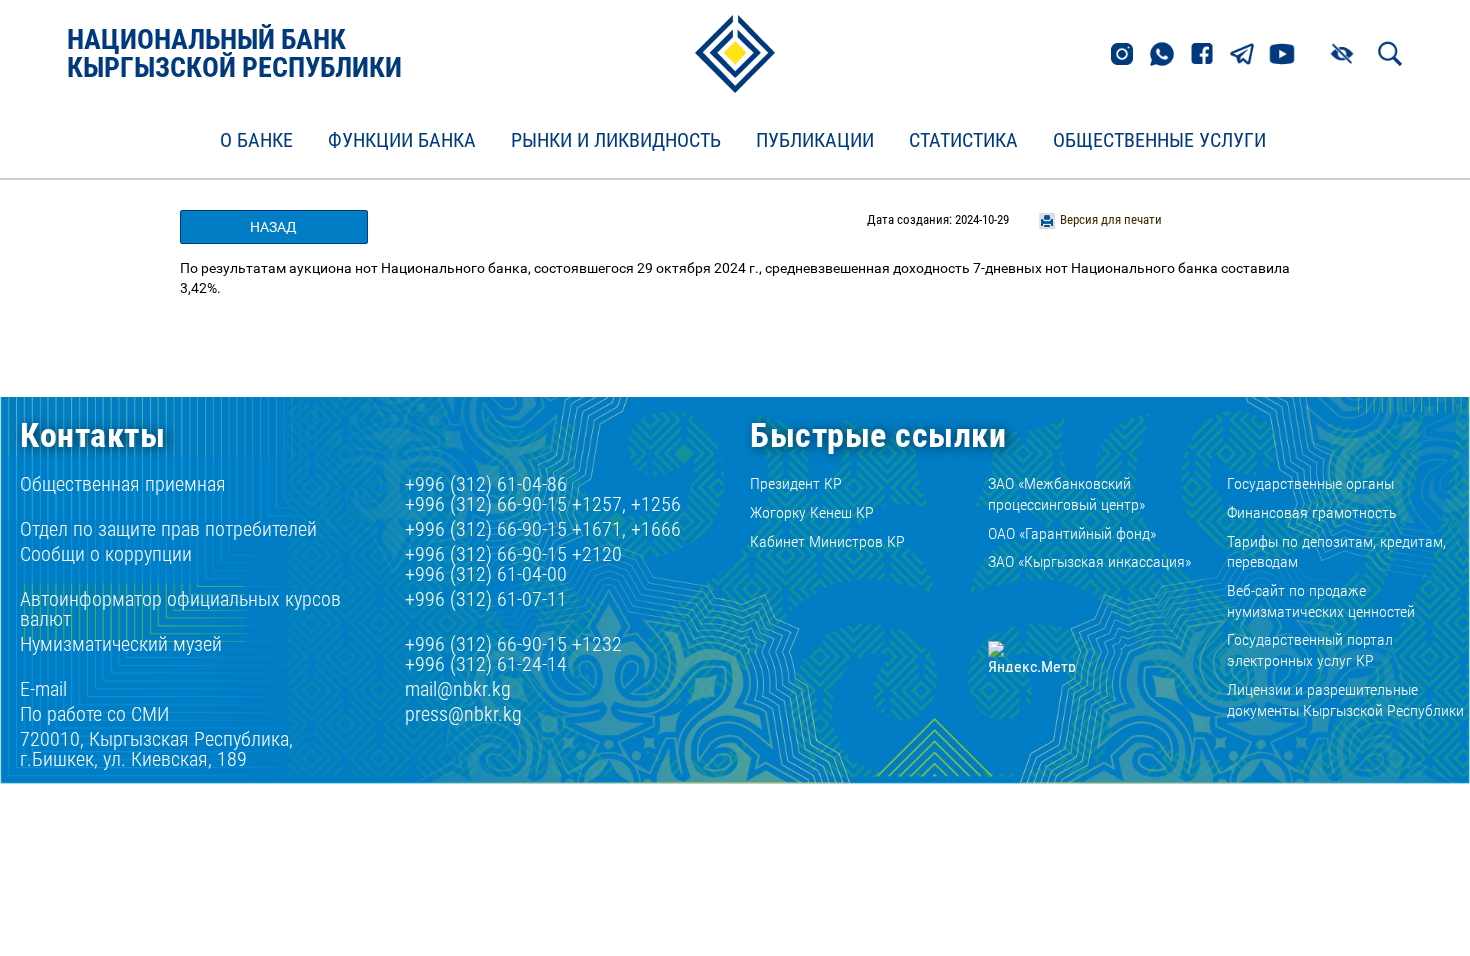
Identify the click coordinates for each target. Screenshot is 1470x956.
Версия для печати (1111, 219)
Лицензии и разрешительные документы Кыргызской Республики (1345, 700)
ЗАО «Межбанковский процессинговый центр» (1066, 494)
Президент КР (796, 483)
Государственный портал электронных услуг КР (1310, 650)
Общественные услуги (1159, 141)
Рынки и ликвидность (616, 141)
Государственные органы (1310, 483)
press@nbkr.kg (463, 714)
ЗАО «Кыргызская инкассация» (1089, 561)
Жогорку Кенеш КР (812, 512)
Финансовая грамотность (1312, 512)
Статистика (963, 141)
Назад (273, 227)
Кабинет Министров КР (827, 541)
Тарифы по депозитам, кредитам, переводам (1336, 552)
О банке (256, 141)
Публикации (815, 141)
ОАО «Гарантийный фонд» (1072, 533)
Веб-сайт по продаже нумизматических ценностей (1321, 601)
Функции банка (402, 141)
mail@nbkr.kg (458, 689)
